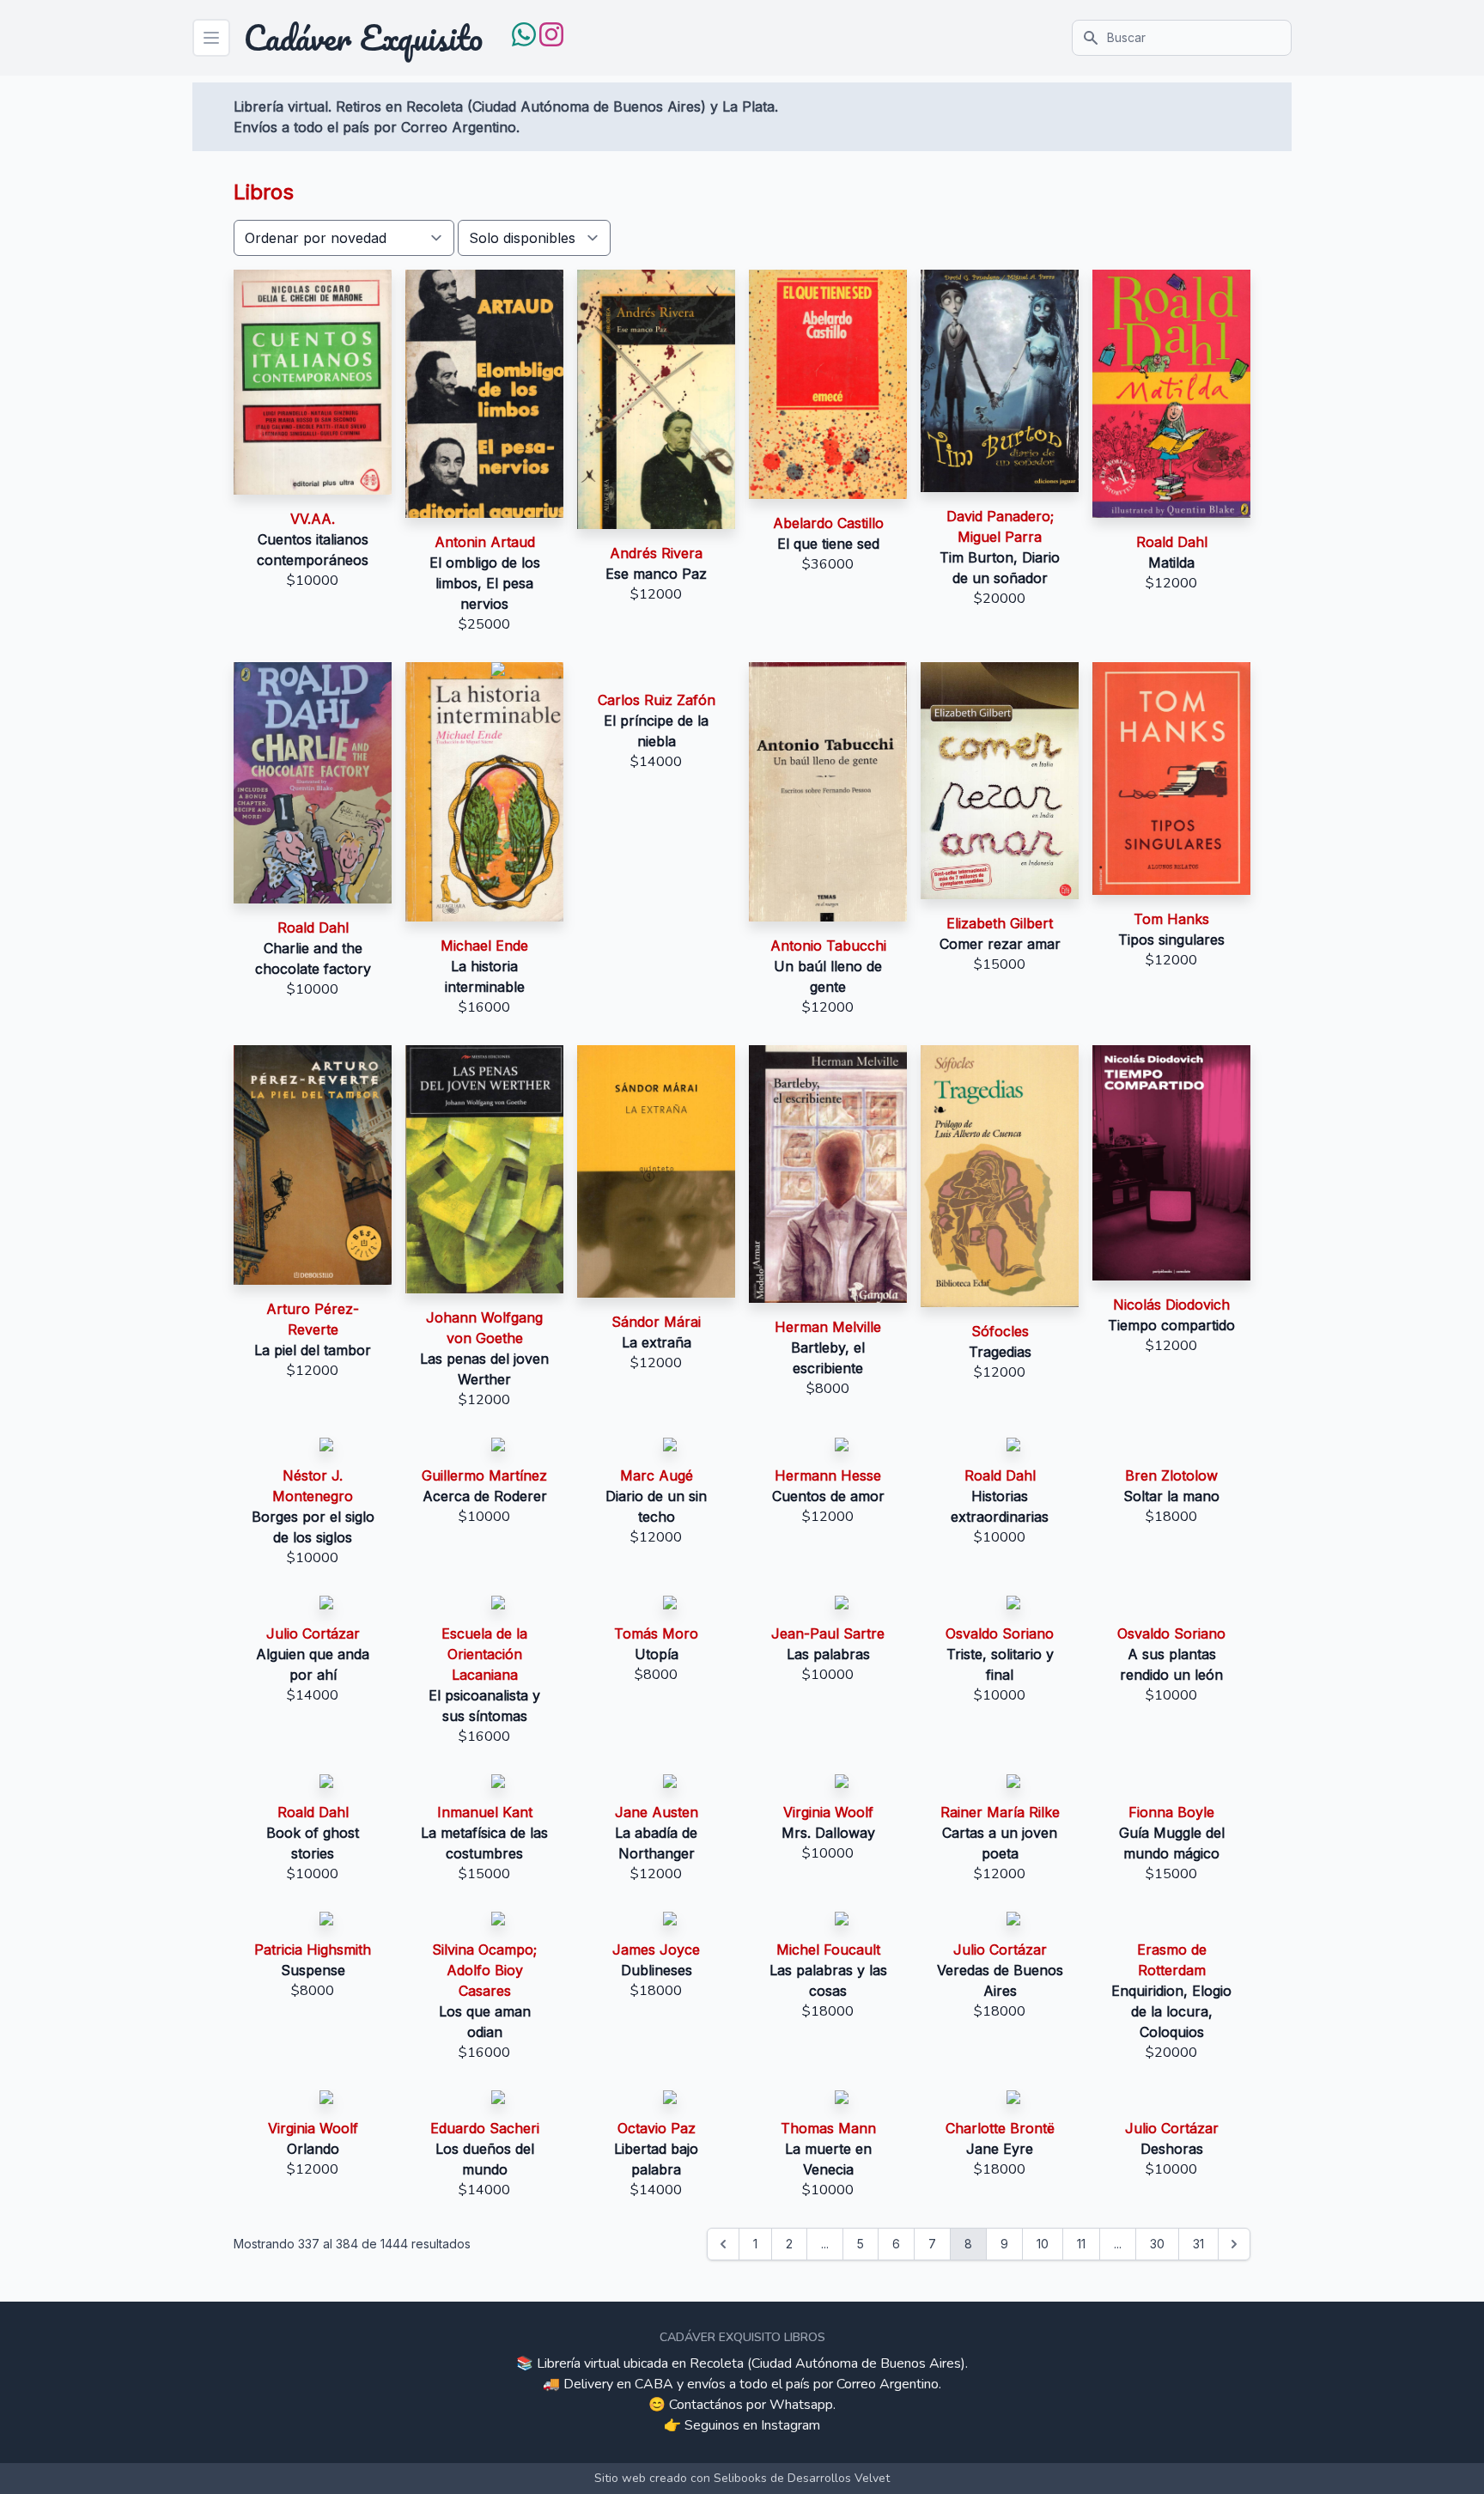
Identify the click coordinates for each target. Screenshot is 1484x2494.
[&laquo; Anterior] (723, 2244)
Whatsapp (801, 2405)
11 (1081, 2244)
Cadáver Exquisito (363, 38)
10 (1043, 2244)
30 (1157, 2244)
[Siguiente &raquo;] (1234, 2244)
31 (1198, 2244)
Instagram (791, 2425)
